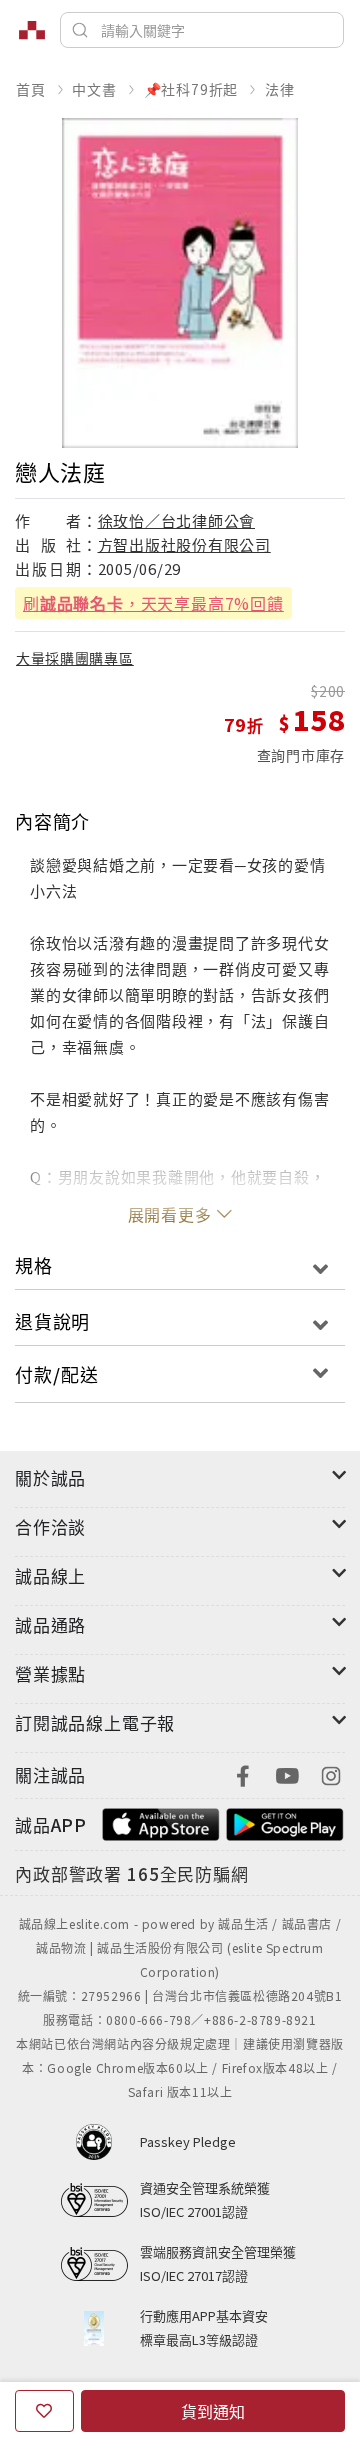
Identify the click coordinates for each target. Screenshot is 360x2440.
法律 (280, 89)
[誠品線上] (32, 30)
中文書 (94, 89)
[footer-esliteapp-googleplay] (285, 1822)
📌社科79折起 (191, 89)
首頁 (31, 89)
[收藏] (44, 2411)
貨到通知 (213, 2411)
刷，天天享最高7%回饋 (153, 603)
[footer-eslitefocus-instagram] (331, 1773)
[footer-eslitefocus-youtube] (287, 1773)
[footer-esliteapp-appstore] (161, 1822)
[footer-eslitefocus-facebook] (243, 1773)
